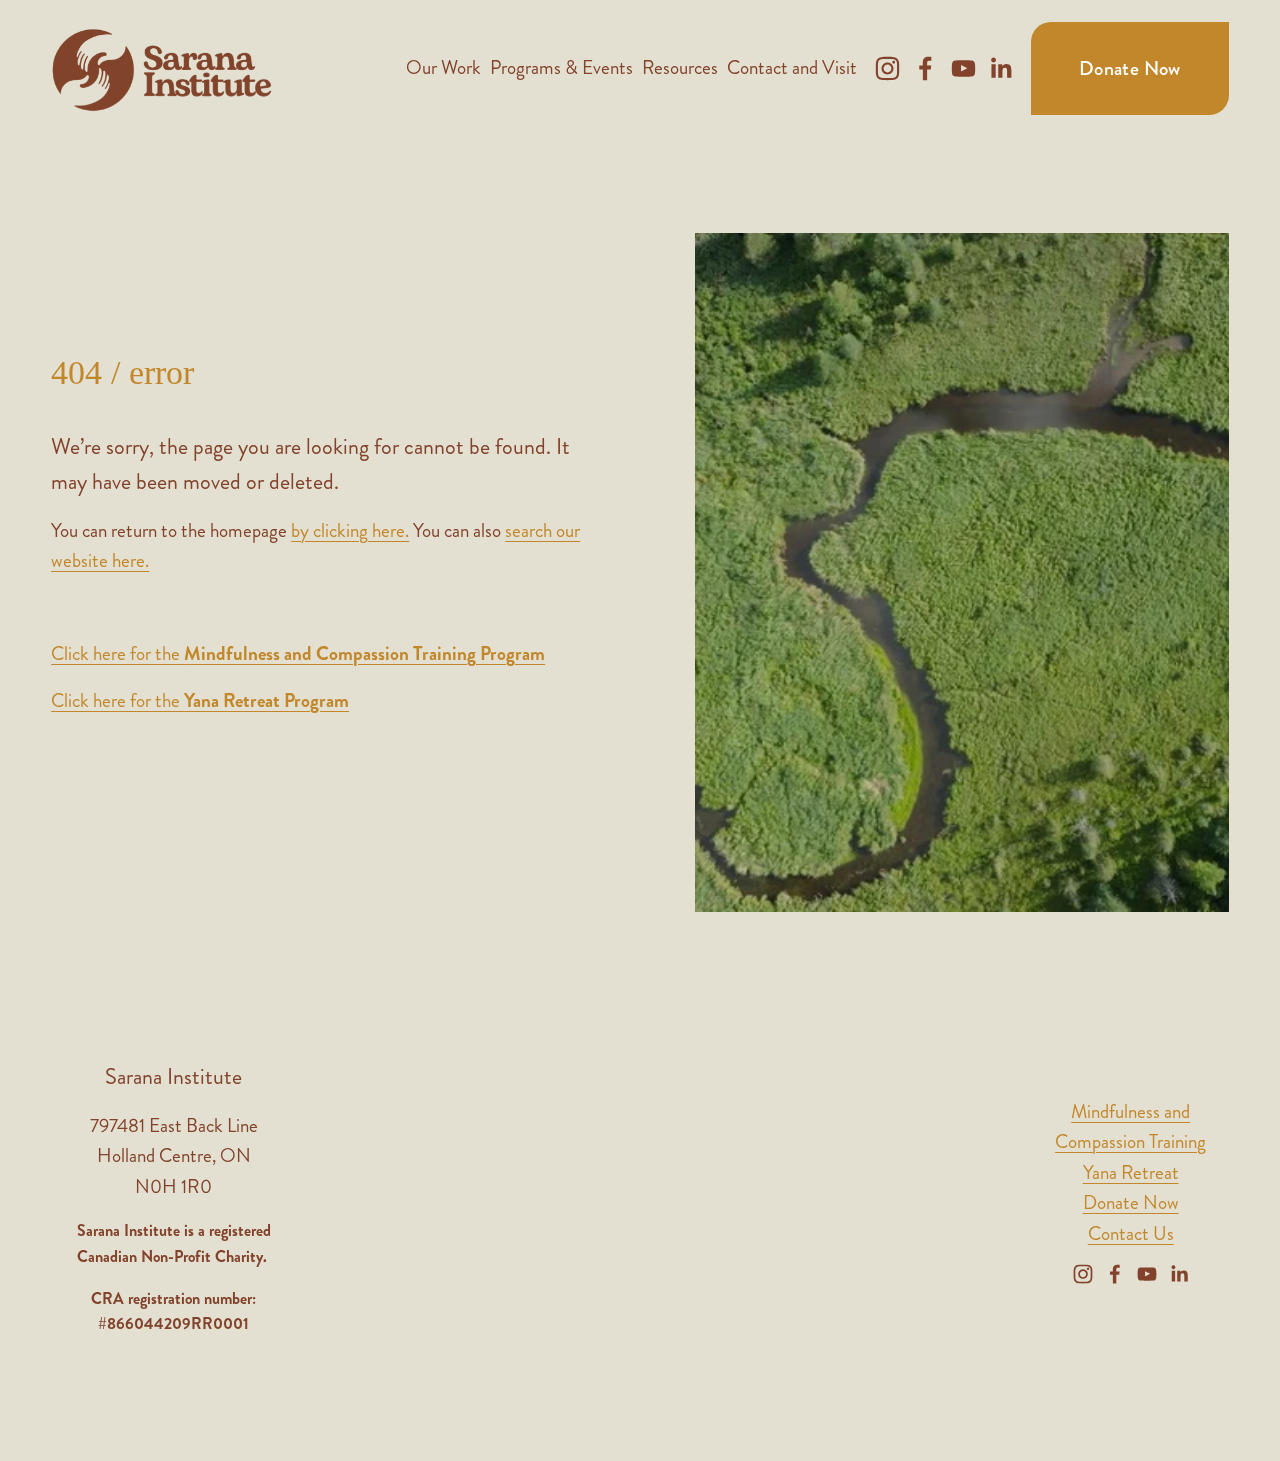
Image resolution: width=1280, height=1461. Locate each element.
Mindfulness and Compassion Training (1130, 1127)
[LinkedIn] (1000, 68)
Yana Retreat (1131, 1172)
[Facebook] (925, 68)
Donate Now (1130, 68)
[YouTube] (963, 68)
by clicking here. (350, 530)
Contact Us (1131, 1233)
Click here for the (298, 653)
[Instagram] (887, 68)
